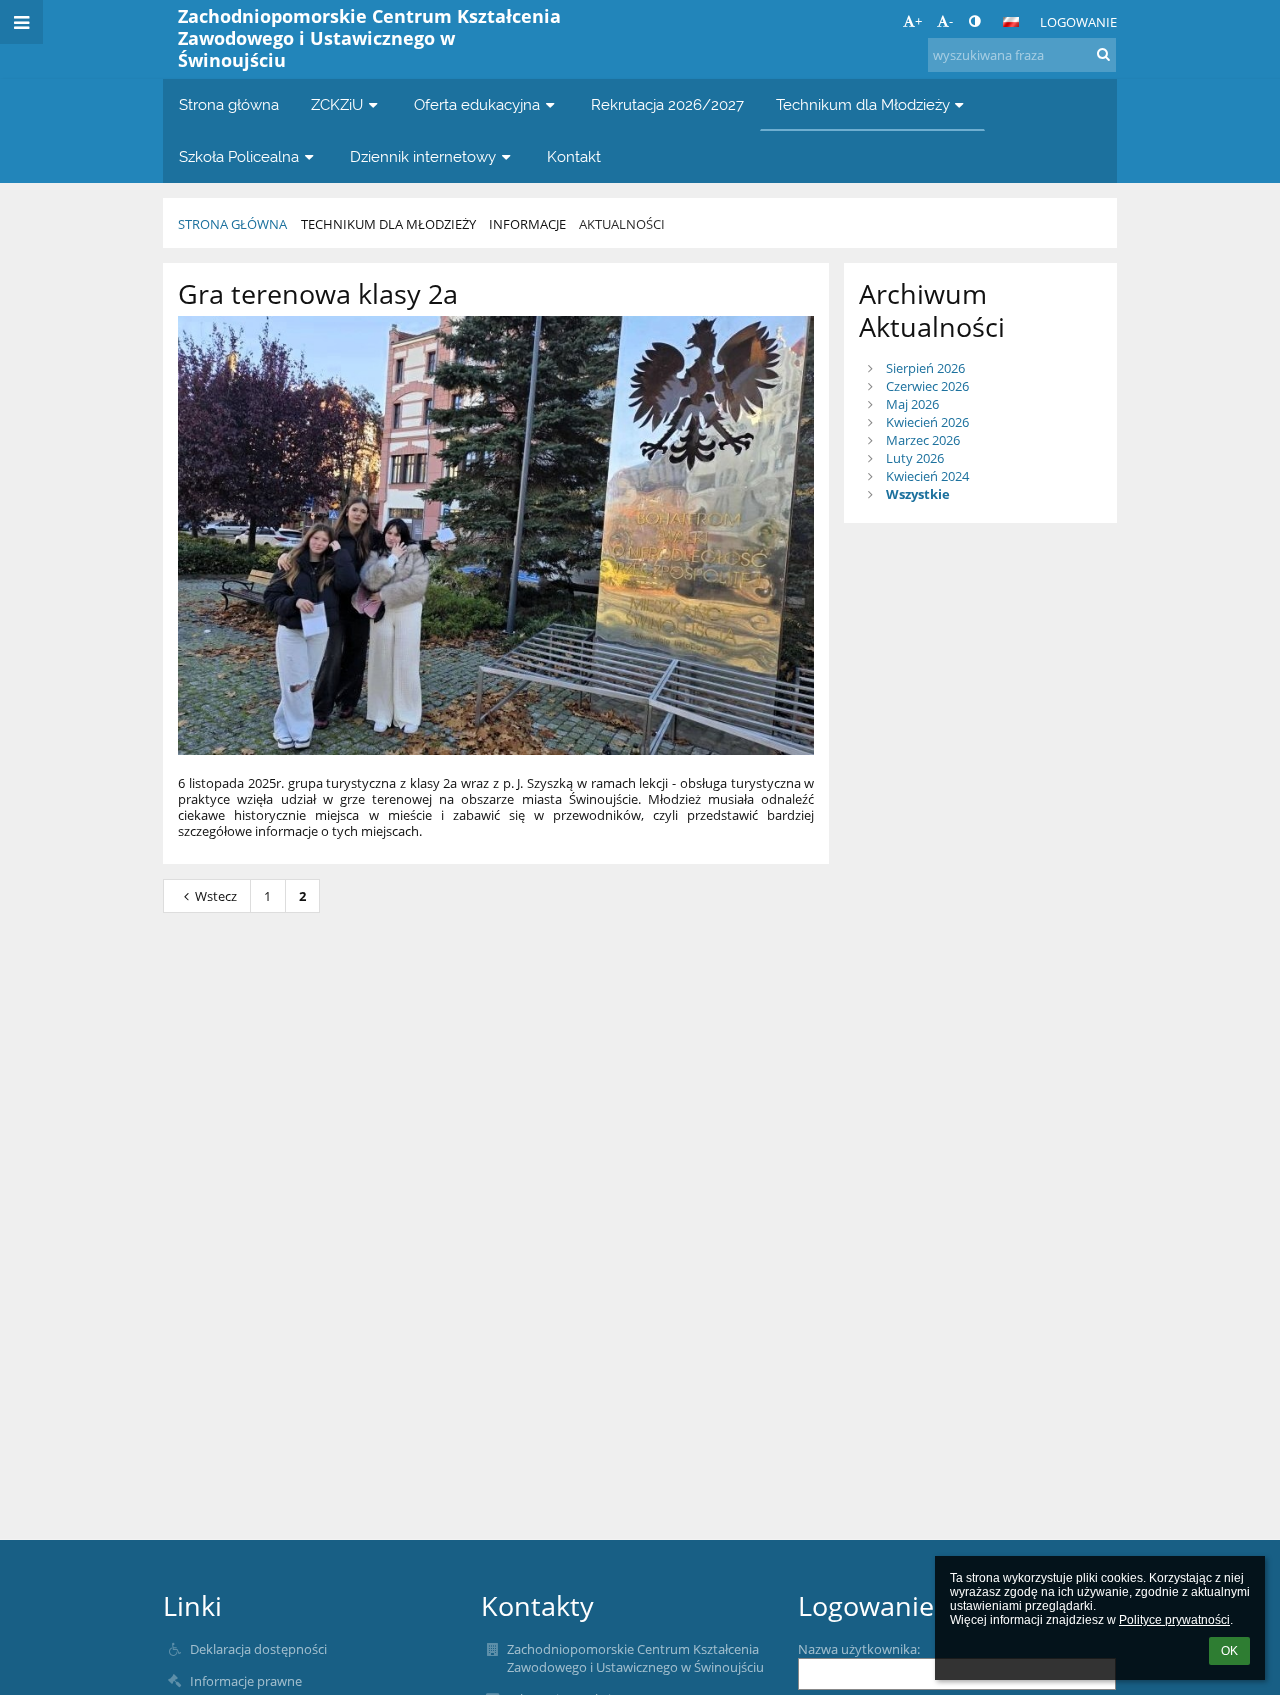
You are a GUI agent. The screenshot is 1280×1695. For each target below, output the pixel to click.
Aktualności (622, 224)
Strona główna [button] (229, 104)
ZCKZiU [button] (337, 104)
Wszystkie (918, 494)
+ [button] (918, 21)
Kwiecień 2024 (927, 476)
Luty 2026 (915, 458)
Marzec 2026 (923, 440)
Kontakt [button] (574, 156)
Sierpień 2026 (925, 368)
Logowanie (1078, 22)
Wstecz (216, 896)
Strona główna (232, 224)
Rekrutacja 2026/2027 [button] (667, 104)
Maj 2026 (912, 404)
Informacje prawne (246, 1681)
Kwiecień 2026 (927, 422)
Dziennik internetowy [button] (423, 156)
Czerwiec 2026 (927, 386)
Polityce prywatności (1174, 1620)
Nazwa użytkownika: (859, 1649)
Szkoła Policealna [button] (239, 156)
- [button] (951, 21)
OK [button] (1229, 1651)
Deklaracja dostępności (258, 1649)
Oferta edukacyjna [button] (477, 104)
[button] (974, 21)
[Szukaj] (1103, 54)
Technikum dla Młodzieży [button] (863, 104)
